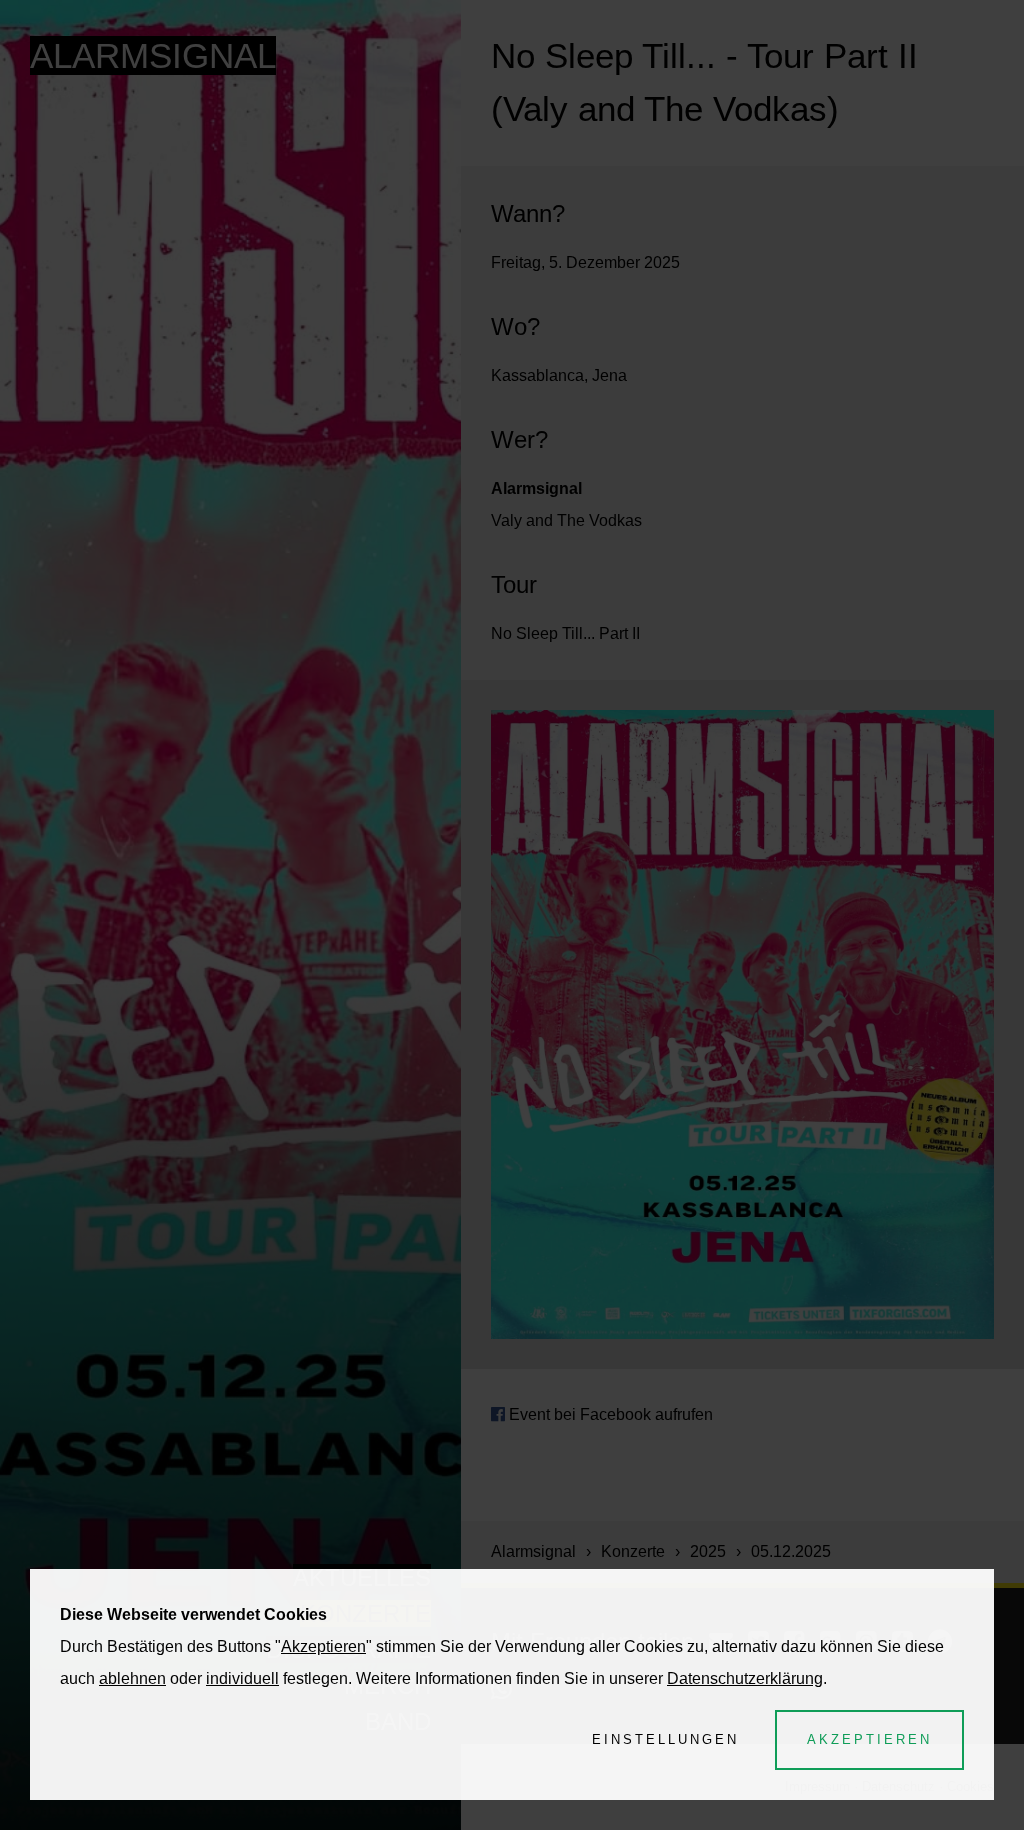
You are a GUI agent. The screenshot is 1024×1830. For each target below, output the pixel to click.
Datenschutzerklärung (745, 1678)
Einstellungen (665, 1739)
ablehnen (132, 1678)
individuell (242, 1678)
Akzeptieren (323, 1646)
